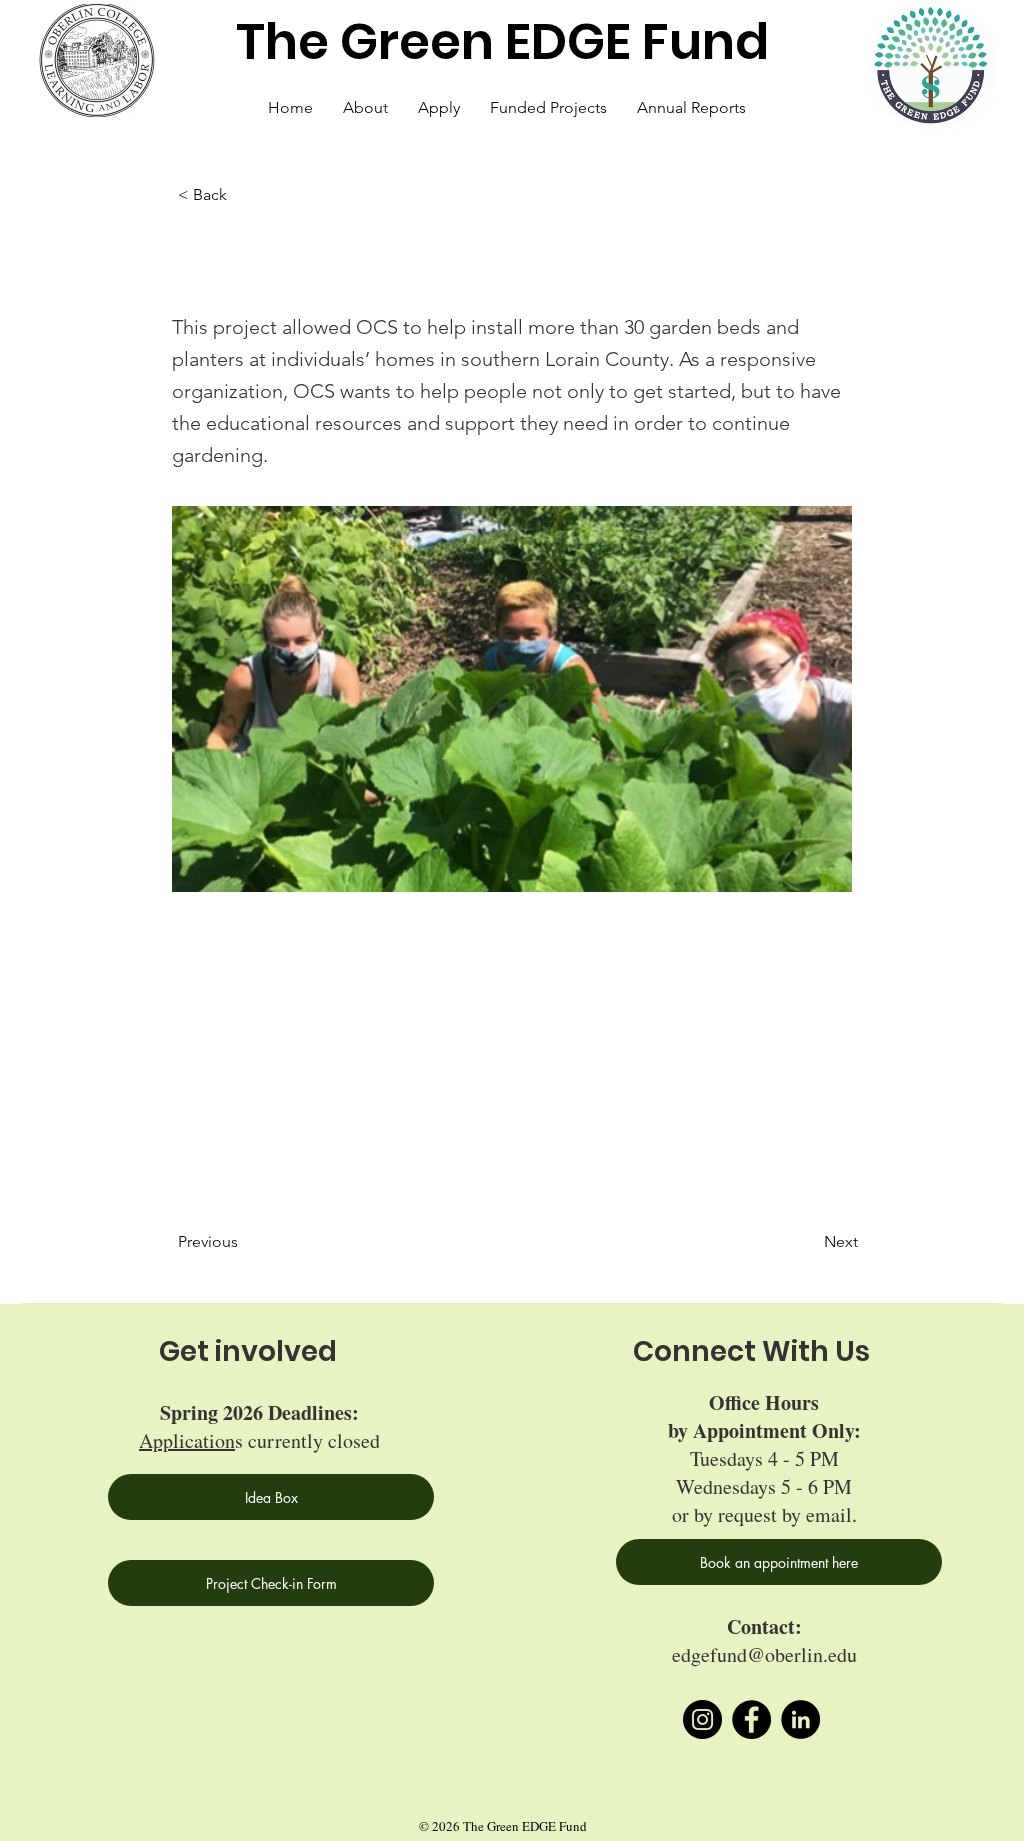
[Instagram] (702, 1719)
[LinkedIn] (800, 1719)
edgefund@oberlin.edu (764, 1654)
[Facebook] (751, 1719)
